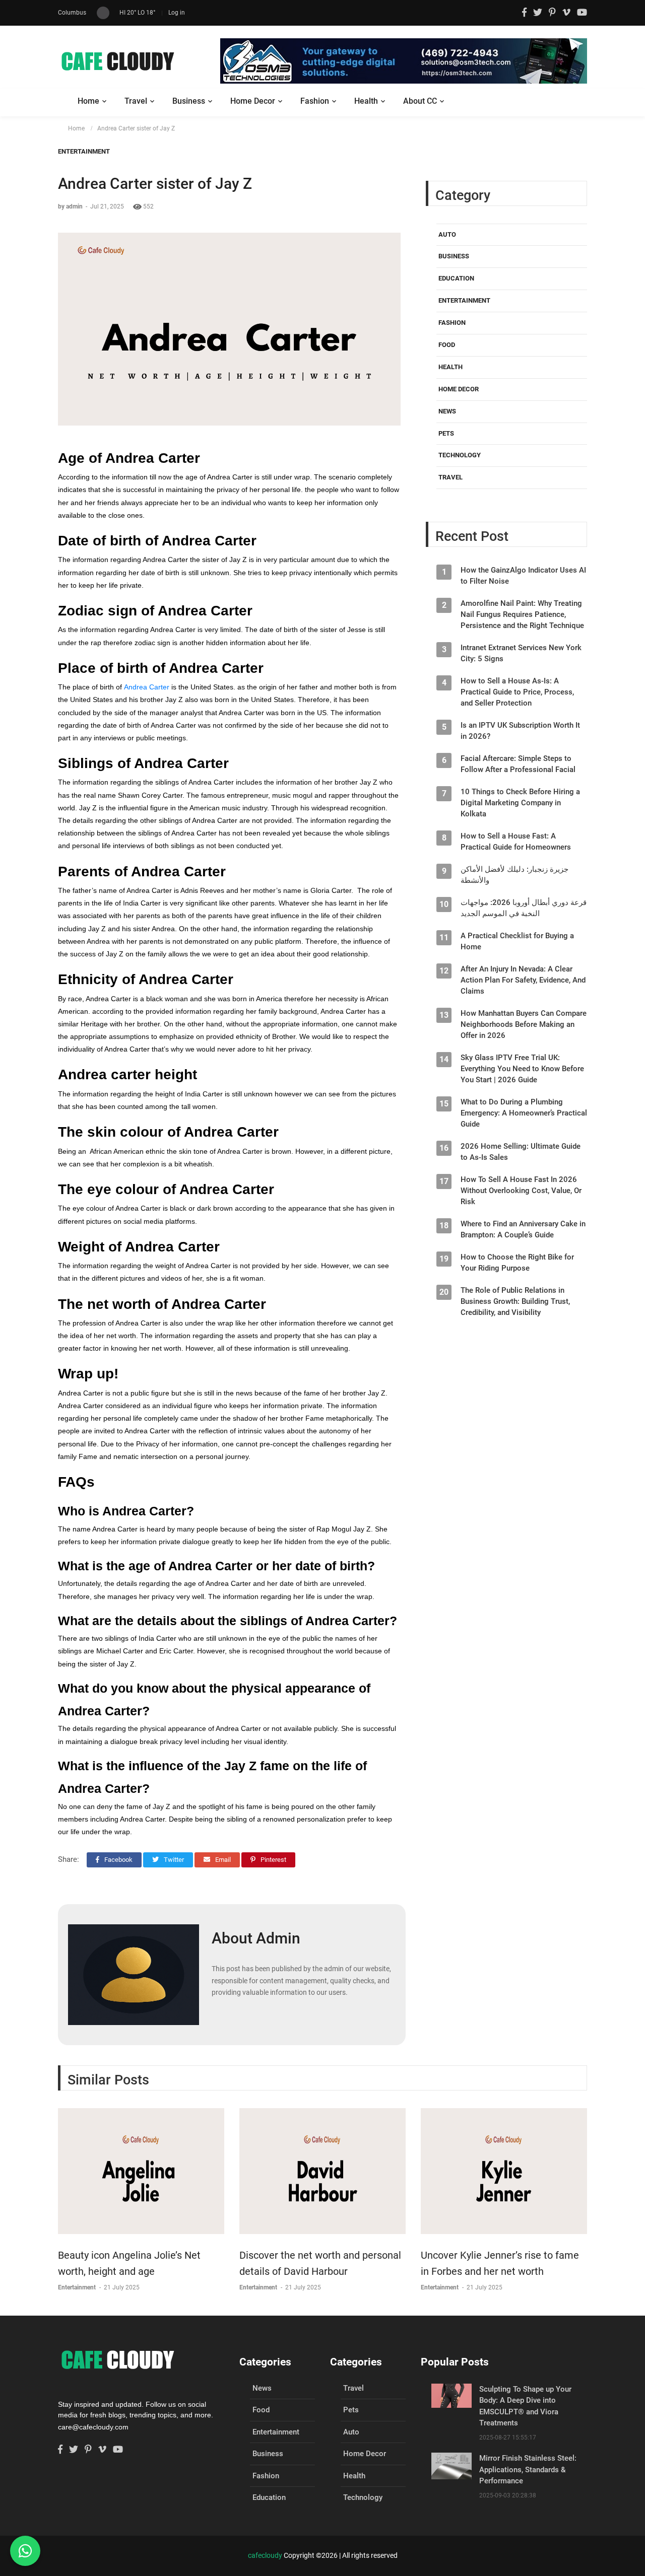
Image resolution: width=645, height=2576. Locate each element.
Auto (447, 234)
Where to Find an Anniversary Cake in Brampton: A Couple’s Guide (523, 1230)
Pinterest (273, 1860)
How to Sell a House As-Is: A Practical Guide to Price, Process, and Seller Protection (517, 692)
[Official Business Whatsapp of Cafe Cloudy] (25, 2551)
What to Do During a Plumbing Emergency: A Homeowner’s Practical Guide (524, 1113)
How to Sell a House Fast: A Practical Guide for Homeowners (516, 842)
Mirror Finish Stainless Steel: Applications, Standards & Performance (528, 2469)
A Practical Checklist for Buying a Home (517, 942)
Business (189, 101)
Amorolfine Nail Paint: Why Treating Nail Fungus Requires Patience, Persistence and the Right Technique (522, 615)
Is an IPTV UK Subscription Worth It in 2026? (520, 731)
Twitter (173, 1860)
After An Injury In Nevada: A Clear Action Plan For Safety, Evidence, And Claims (523, 981)
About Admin (256, 1938)
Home (88, 101)
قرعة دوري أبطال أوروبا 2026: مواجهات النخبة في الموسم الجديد (524, 909)
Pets (446, 433)
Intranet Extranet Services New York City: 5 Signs (521, 654)
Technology (460, 456)
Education (456, 279)
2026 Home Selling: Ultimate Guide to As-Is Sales (521, 1152)
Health (366, 101)
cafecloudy (265, 2555)
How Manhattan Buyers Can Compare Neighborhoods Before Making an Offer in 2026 (524, 1025)
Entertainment (84, 151)
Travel (136, 101)
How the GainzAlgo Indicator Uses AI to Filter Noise (523, 576)
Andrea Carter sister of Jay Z (136, 128)
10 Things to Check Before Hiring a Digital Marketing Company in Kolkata (520, 803)
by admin (71, 206)
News (447, 412)
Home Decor (253, 101)
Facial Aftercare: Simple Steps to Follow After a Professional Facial (518, 764)
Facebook (118, 1860)
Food (447, 345)
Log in (177, 13)
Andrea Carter (148, 687)
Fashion (315, 101)
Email (222, 1860)
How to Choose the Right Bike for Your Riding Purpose (517, 1263)
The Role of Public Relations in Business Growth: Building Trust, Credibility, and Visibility (515, 1302)
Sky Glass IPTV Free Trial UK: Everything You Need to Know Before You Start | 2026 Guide (522, 1069)
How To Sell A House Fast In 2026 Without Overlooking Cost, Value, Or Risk (521, 1191)
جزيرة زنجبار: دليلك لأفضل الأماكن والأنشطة (514, 875)
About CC (420, 101)
